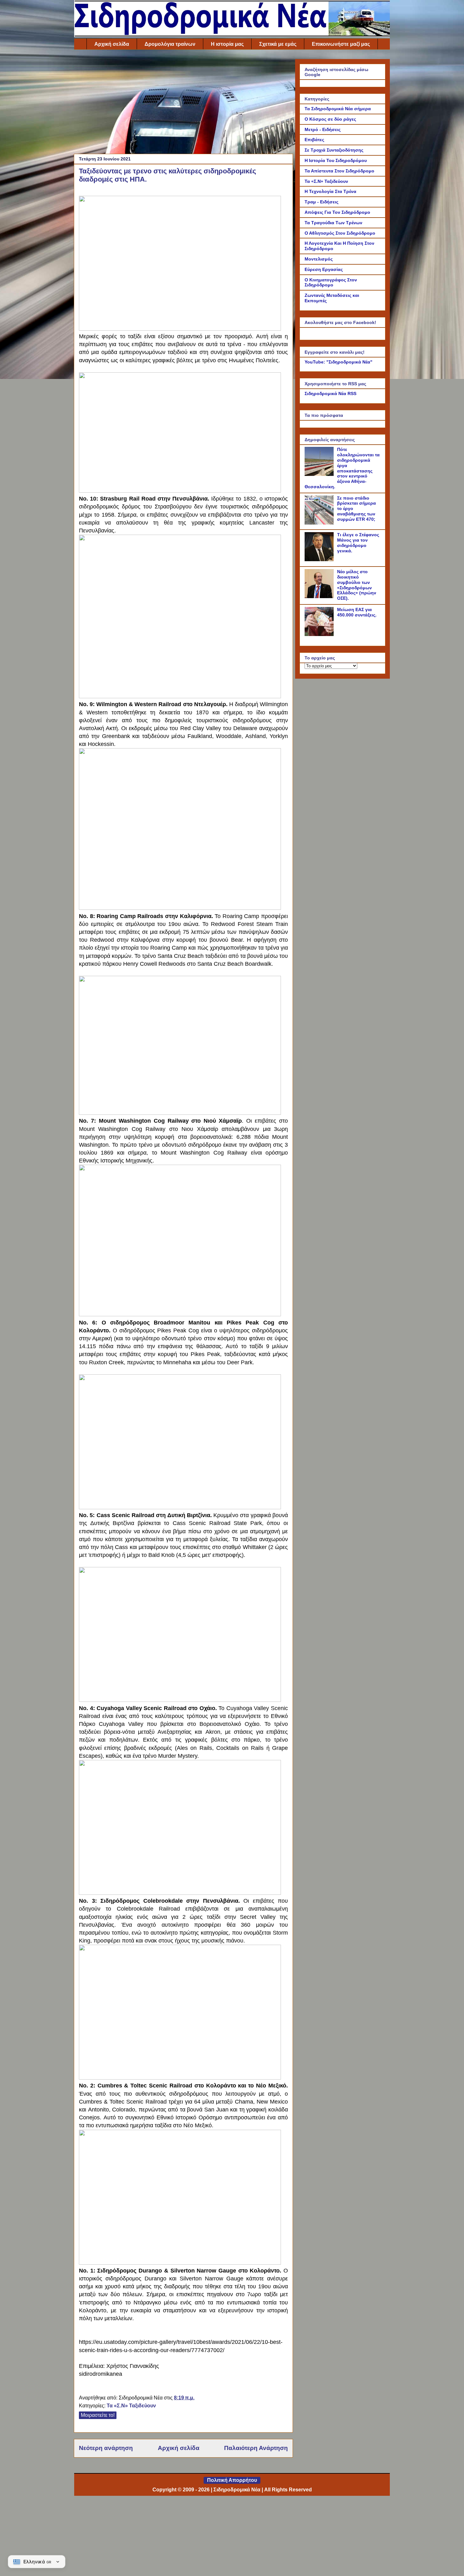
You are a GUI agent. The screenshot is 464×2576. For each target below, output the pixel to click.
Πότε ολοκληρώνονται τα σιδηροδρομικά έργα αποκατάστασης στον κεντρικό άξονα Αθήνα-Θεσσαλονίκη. (342, 468)
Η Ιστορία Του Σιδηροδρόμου (336, 160)
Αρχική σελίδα (112, 44)
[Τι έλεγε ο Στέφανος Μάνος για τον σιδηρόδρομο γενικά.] (320, 560)
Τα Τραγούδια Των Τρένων (333, 223)
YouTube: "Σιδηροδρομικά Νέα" (339, 362)
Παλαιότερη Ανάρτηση (256, 2448)
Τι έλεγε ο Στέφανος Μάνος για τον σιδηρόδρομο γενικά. (358, 543)
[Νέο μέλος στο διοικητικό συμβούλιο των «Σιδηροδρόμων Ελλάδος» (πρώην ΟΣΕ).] (320, 597)
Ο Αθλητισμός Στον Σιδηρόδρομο (340, 233)
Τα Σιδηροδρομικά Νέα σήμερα (338, 109)
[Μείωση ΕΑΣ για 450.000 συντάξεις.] (320, 634)
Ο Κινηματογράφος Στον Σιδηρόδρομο (331, 282)
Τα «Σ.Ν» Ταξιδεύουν (131, 2406)
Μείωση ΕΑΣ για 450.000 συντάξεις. (357, 612)
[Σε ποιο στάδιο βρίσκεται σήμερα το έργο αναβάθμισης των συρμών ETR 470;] (320, 523)
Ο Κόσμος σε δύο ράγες (330, 119)
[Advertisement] (183, 103)
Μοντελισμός (319, 259)
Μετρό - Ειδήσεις (323, 129)
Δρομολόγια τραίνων (170, 44)
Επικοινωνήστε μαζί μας (341, 44)
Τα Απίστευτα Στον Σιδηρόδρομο (339, 171)
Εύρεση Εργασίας (324, 269)
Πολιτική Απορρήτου (232, 2480)
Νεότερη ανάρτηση (106, 2448)
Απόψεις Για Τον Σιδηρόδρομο (337, 212)
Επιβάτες (314, 140)
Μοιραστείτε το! (98, 2415)
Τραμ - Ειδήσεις (321, 202)
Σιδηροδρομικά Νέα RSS (330, 393)
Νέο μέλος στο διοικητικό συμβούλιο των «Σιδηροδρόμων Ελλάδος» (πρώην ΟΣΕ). (357, 585)
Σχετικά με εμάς (278, 44)
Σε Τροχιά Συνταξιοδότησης (334, 150)
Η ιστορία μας (227, 44)
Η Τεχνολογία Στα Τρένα (330, 191)
